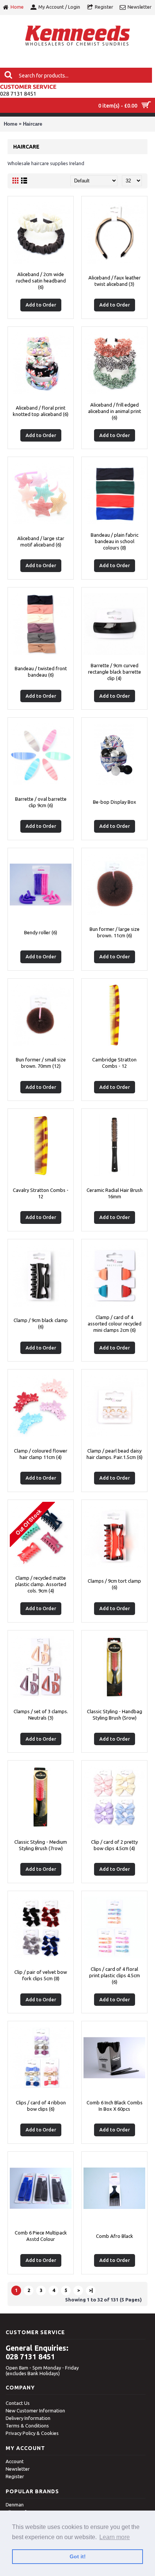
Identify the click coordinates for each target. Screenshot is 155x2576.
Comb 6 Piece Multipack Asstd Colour (41, 2236)
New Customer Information (35, 2411)
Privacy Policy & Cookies (32, 2433)
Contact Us (18, 2403)
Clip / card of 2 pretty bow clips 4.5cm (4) (114, 1845)
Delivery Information (28, 2418)
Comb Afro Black (115, 2236)
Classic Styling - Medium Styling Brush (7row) (41, 1845)
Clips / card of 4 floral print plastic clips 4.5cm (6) (115, 1975)
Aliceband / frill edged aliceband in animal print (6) (115, 411)
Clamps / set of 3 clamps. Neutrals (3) (41, 1715)
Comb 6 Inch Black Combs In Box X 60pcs (115, 2106)
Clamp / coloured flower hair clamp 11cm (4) (41, 1454)
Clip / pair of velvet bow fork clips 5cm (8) (41, 1975)
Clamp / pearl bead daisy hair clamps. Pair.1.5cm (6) (115, 1454)
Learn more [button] (115, 2537)
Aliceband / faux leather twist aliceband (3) (115, 281)
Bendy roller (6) (41, 932)
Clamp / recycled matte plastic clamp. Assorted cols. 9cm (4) (41, 1584)
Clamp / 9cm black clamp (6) (41, 1323)
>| (91, 2290)
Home (11, 124)
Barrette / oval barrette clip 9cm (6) (41, 802)
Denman (15, 2505)
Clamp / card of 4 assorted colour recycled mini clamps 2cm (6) (115, 1324)
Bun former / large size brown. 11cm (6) (115, 932)
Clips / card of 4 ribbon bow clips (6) (41, 2106)
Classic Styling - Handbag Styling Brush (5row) (115, 1715)
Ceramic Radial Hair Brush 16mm (115, 1193)
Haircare (33, 124)
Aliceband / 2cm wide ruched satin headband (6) (41, 281)
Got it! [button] (78, 2556)
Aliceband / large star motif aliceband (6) (41, 541)
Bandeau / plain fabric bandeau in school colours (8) (115, 541)
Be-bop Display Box (115, 802)
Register (15, 2476)
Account (15, 2461)
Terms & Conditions (27, 2426)
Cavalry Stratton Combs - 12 (41, 1193)
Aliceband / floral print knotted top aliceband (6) (41, 411)
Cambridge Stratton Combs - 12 (114, 1063)
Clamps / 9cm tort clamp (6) (114, 1584)
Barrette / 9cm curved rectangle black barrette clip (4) (115, 672)
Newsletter (18, 2469)
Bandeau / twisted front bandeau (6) (41, 672)
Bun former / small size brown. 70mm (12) (41, 1063)
